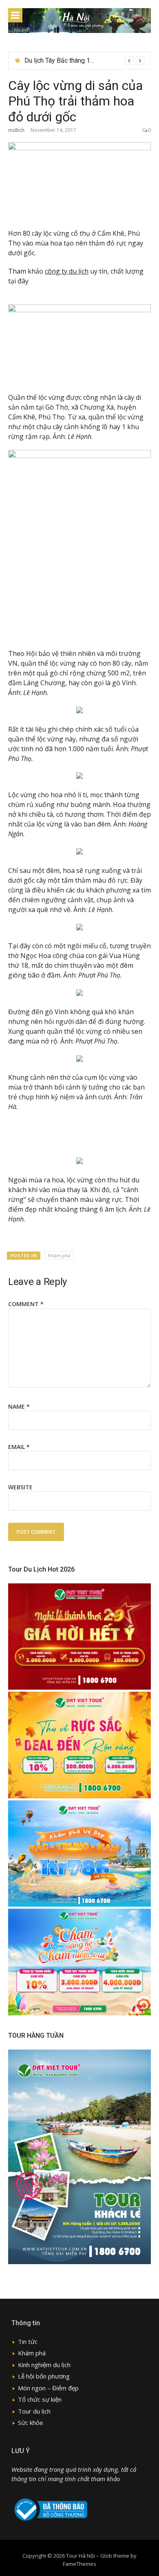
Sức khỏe (31, 2423)
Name (19, 1406)
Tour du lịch (34, 2411)
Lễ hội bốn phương (44, 2376)
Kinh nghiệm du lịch (44, 2365)
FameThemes (79, 2564)
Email (19, 1447)
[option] (84, 61)
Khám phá (59, 1255)
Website (20, 1487)
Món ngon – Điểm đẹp (48, 2388)
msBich (16, 130)
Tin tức (28, 2341)
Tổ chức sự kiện (40, 2399)
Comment (26, 1304)
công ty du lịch (67, 271)
